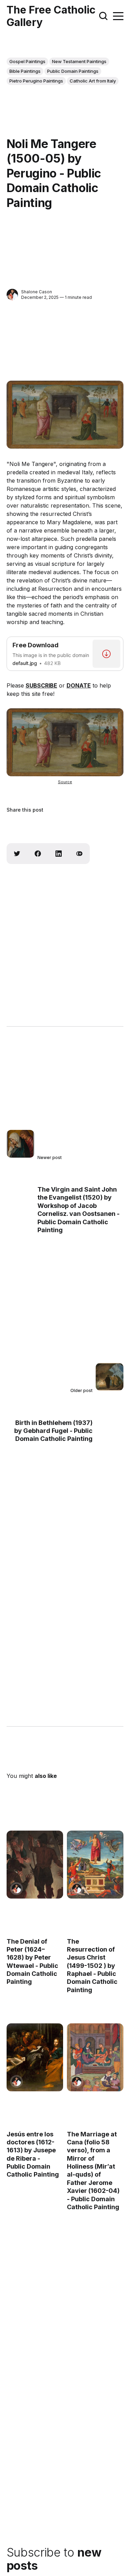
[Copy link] (79, 854)
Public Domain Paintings (73, 71)
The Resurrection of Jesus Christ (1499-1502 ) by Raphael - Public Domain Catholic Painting (92, 1965)
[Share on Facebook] (38, 854)
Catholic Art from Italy (93, 81)
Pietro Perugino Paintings (36, 81)
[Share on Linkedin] (59, 854)
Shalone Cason (37, 292)
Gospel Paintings (27, 61)
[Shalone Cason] (12, 295)
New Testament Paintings (79, 61)
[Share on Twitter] (17, 854)
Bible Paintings (25, 71)
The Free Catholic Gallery (51, 16)
